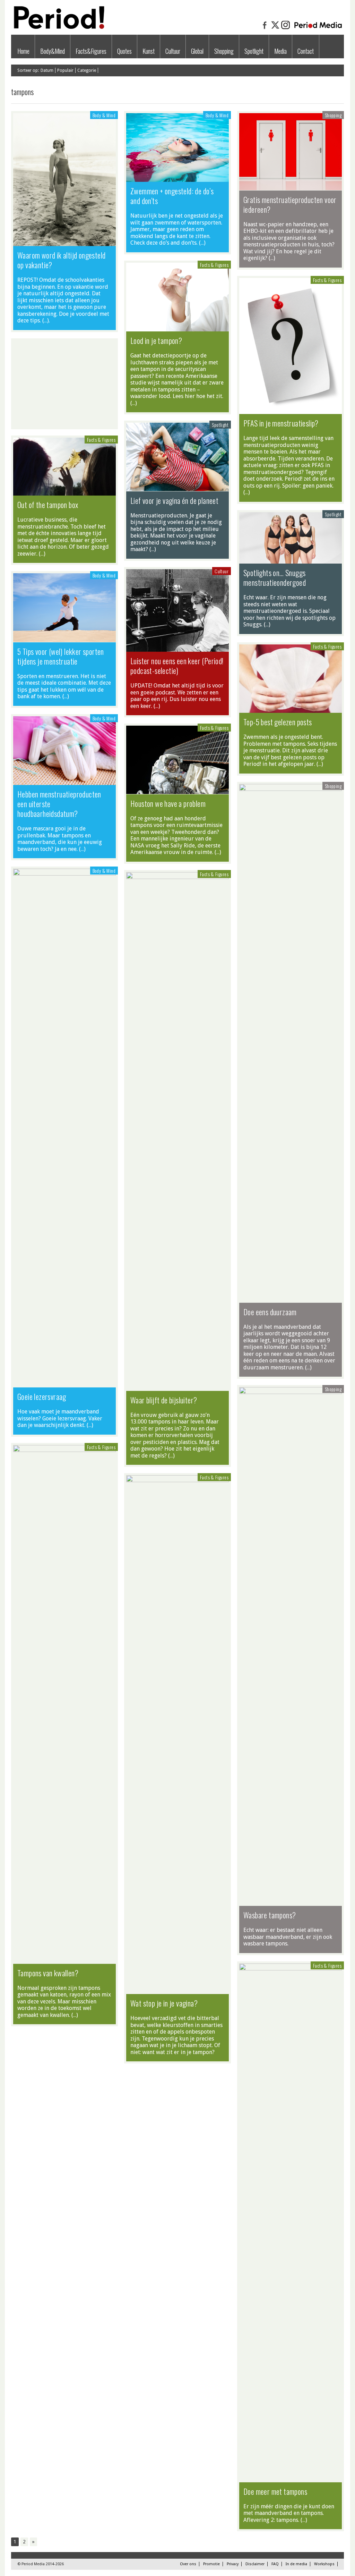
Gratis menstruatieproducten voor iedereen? (290, 204)
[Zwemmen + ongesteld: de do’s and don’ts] (177, 178)
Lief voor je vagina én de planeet (174, 500)
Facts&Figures (91, 51)
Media (280, 51)
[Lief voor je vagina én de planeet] (177, 488)
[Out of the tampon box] (64, 492)
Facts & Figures (214, 265)
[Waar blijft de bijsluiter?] (177, 877)
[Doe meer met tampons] (291, 1969)
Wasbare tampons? (270, 1915)
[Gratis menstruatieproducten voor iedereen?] (291, 187)
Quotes (124, 51)
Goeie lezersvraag (42, 1396)
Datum (47, 70)
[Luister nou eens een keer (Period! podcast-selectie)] (177, 648)
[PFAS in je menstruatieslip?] (291, 411)
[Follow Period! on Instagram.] (286, 28)
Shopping (224, 51)
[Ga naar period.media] (318, 28)
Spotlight (254, 51)
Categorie (87, 70)
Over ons (188, 2564)
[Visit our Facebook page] (265, 28)
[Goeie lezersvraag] (64, 874)
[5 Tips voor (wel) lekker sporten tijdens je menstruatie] (64, 639)
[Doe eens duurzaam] (291, 789)
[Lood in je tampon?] (177, 328)
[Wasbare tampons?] (291, 1392)
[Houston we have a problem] (177, 791)
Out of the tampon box (48, 505)
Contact (306, 51)
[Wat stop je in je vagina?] (177, 1480)
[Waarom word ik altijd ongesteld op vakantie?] (64, 243)
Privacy (233, 2564)
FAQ (275, 2564)
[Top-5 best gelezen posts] (291, 709)
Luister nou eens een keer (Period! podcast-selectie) (177, 666)
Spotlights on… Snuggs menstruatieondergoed (275, 577)
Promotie (211, 2564)
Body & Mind (104, 115)
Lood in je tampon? (156, 340)
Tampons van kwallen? (48, 1973)
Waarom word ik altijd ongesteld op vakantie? (61, 260)
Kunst (149, 51)
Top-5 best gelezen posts (278, 722)
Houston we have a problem (168, 803)
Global (197, 51)
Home (23, 51)
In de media (296, 2564)
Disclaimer (255, 2564)
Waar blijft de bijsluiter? (164, 1400)
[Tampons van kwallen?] (64, 1450)
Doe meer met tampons (275, 2491)
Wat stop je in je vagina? (164, 2003)
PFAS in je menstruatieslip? (281, 423)
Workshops (324, 2564)
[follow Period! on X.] (275, 28)
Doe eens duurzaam (270, 1312)
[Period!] (58, 27)
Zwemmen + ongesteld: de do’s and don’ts (172, 196)
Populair (65, 70)
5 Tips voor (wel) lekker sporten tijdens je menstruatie (61, 656)
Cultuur (173, 51)
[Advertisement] (64, 384)
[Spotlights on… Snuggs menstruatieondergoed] (291, 560)
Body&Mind (53, 51)
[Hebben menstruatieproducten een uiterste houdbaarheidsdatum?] (64, 782)
